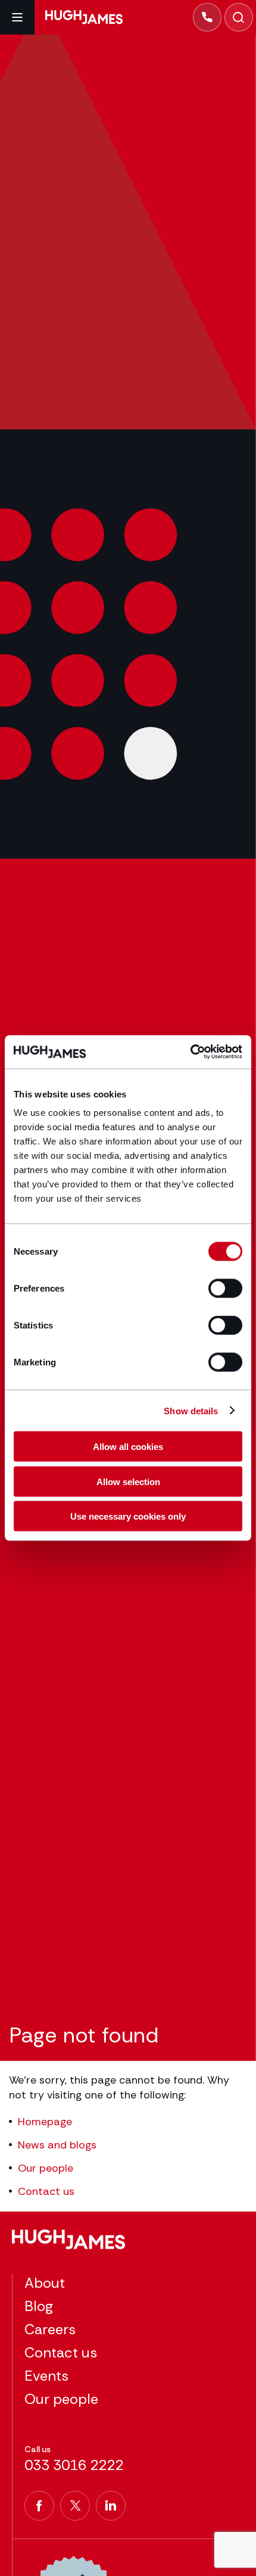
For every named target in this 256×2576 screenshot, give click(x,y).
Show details (191, 1410)
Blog (39, 2306)
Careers (50, 2329)
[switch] (225, 1289)
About (45, 2283)
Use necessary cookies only (128, 1516)
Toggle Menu (17, 17)
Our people (46, 2168)
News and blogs (57, 2145)
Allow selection (128, 1481)
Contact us (46, 2191)
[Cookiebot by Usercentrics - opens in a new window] (190, 1052)
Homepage (45, 2122)
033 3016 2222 (74, 2465)
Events (46, 2376)
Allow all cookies (128, 1447)
